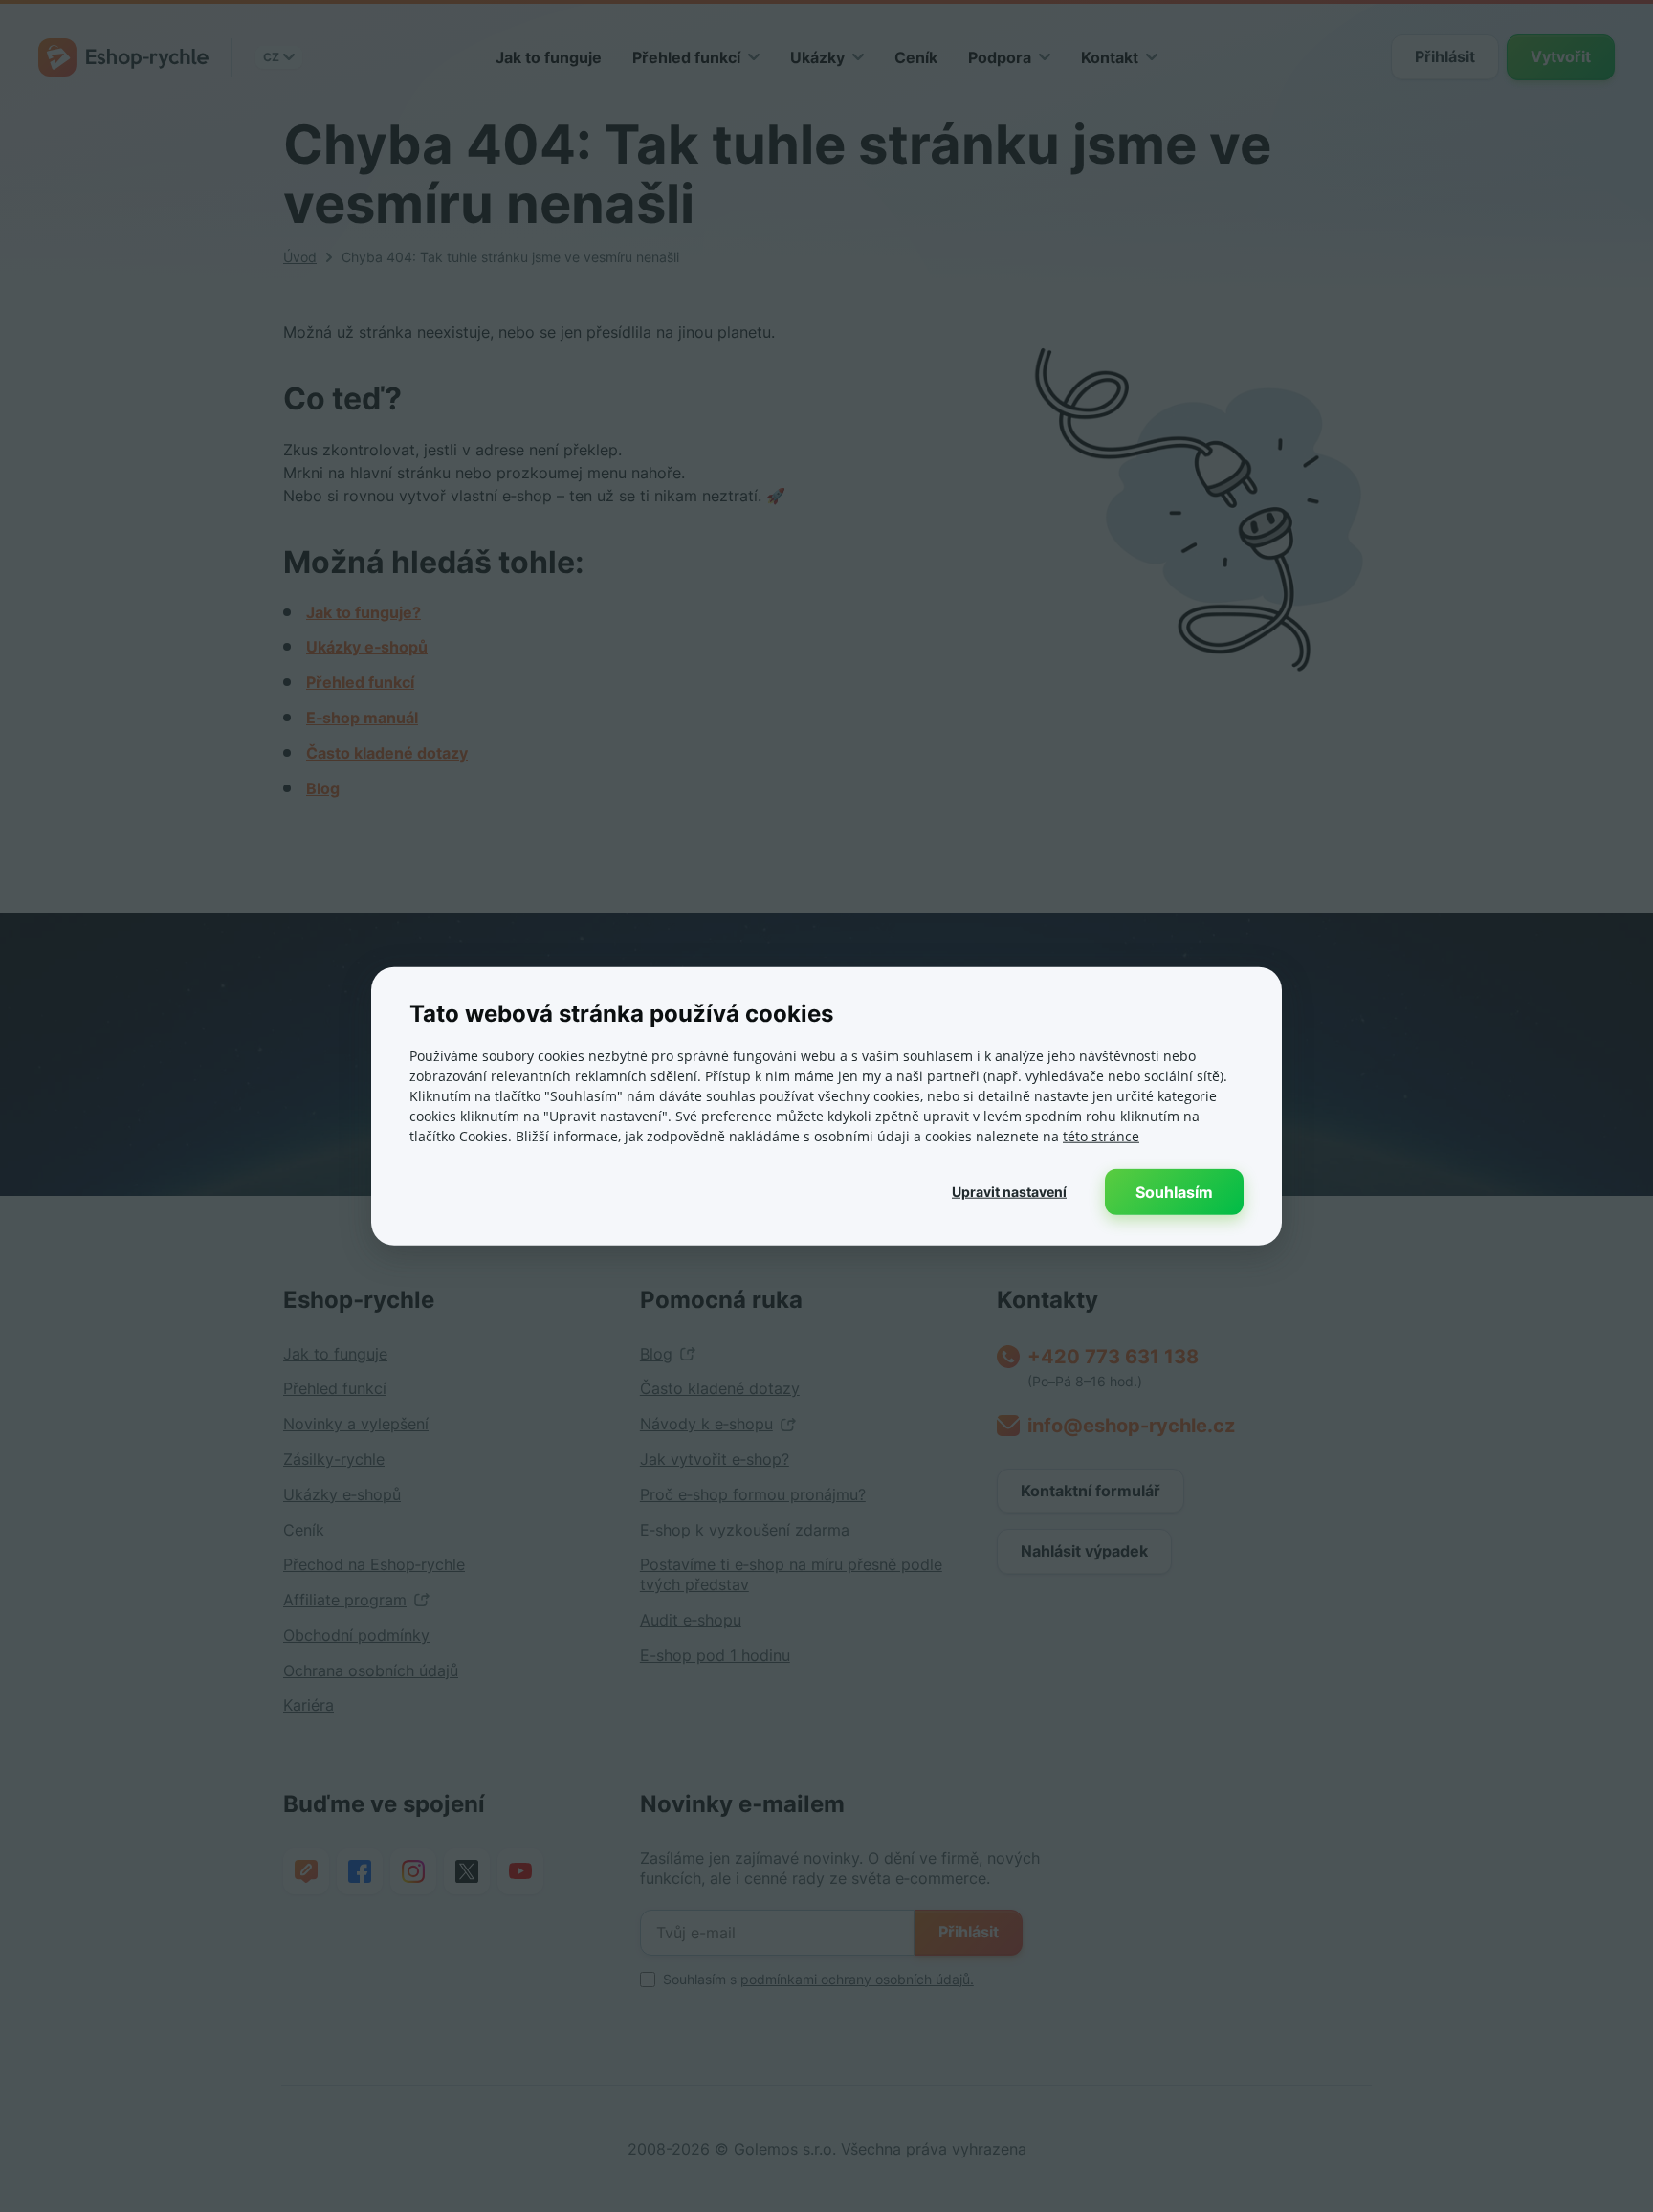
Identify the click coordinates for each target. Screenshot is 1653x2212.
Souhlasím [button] (1174, 1191)
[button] (1009, 1191)
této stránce (1101, 1135)
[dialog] (826, 1106)
